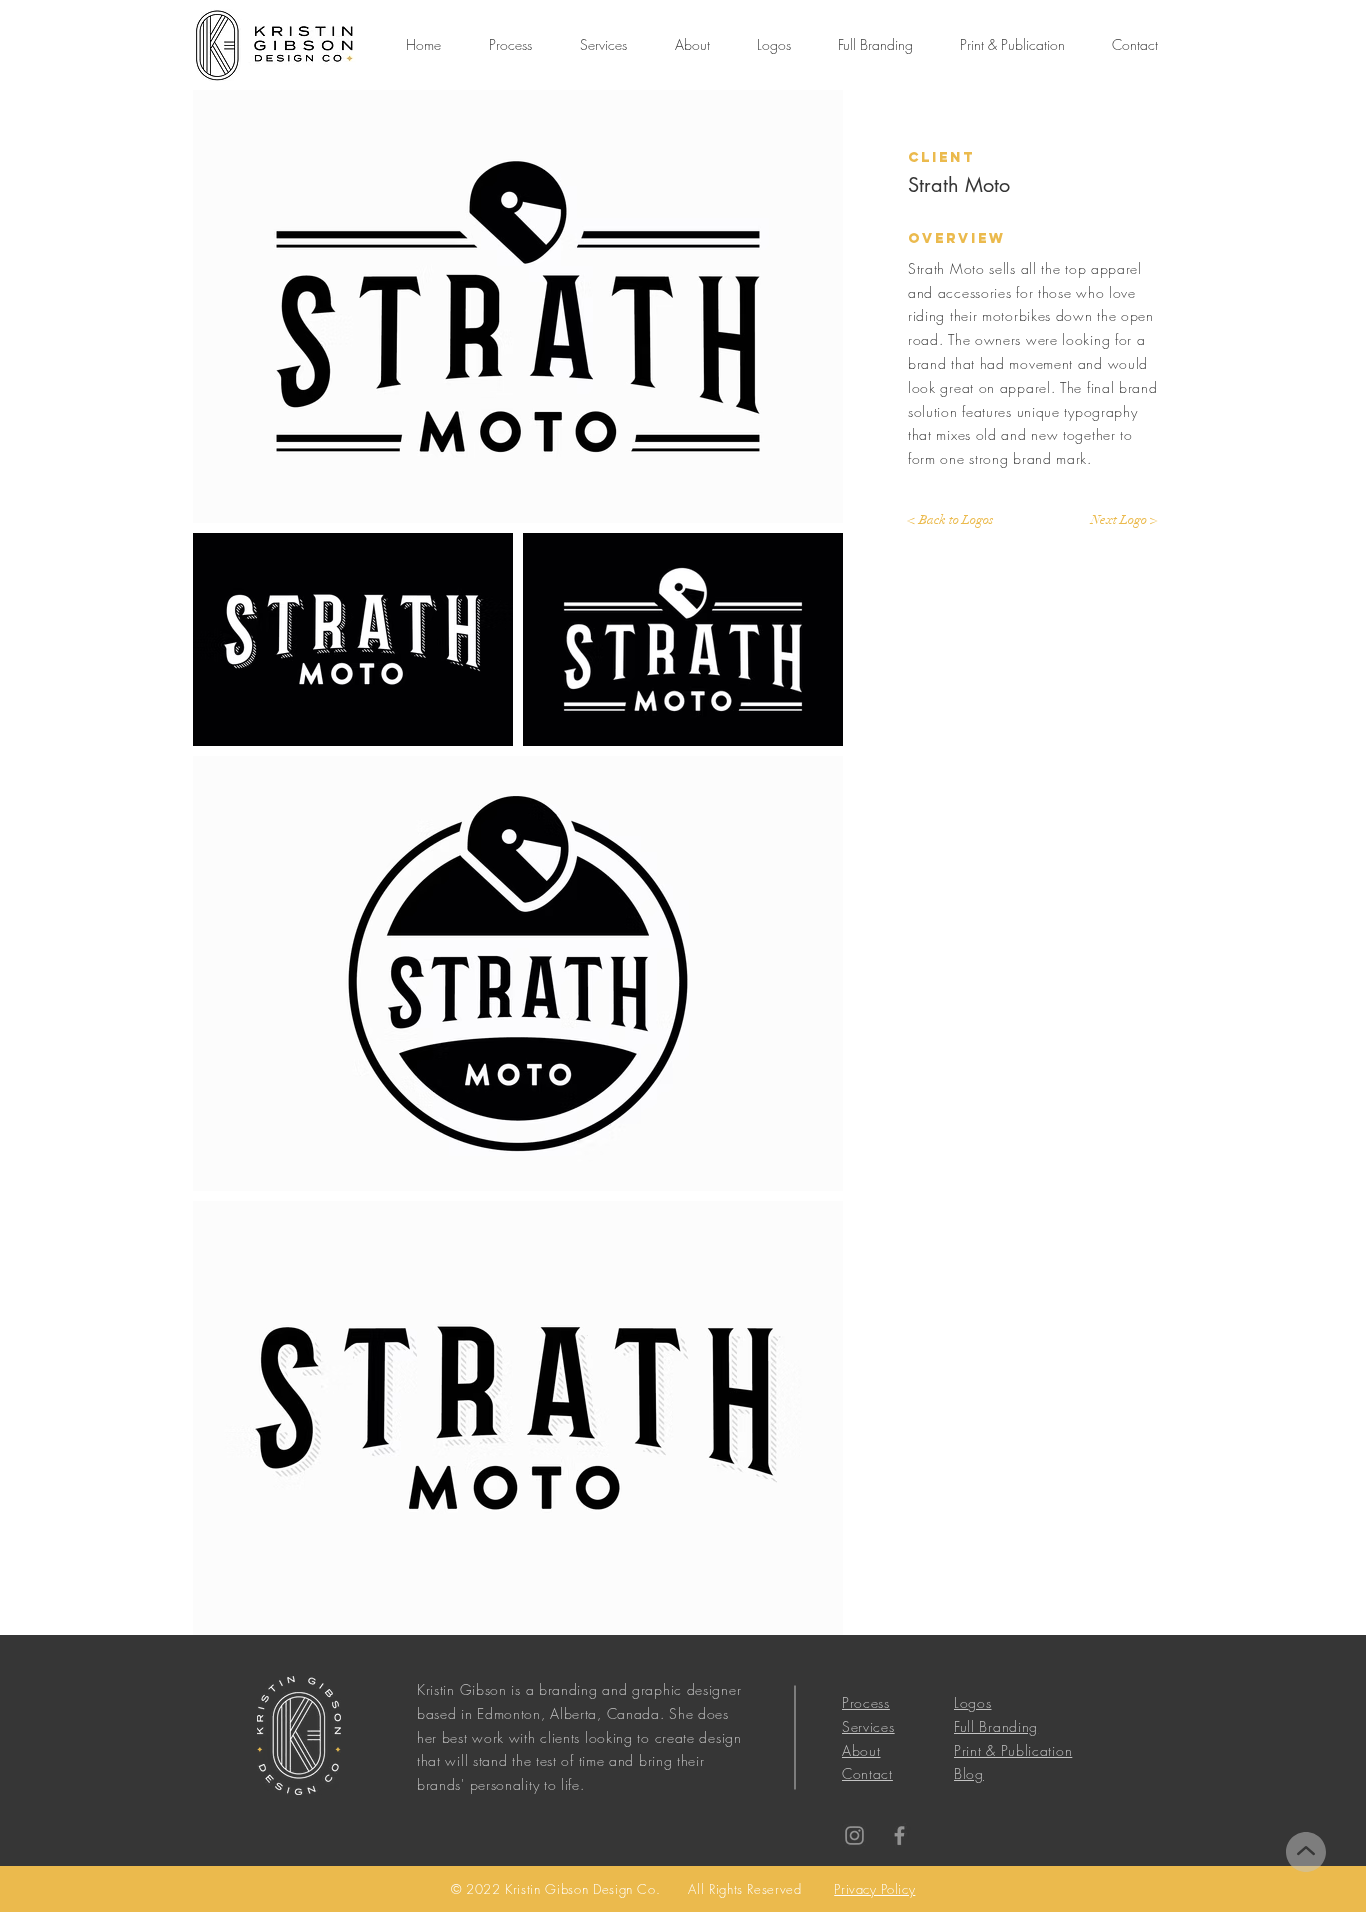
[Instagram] (854, 1835)
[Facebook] (899, 1835)
